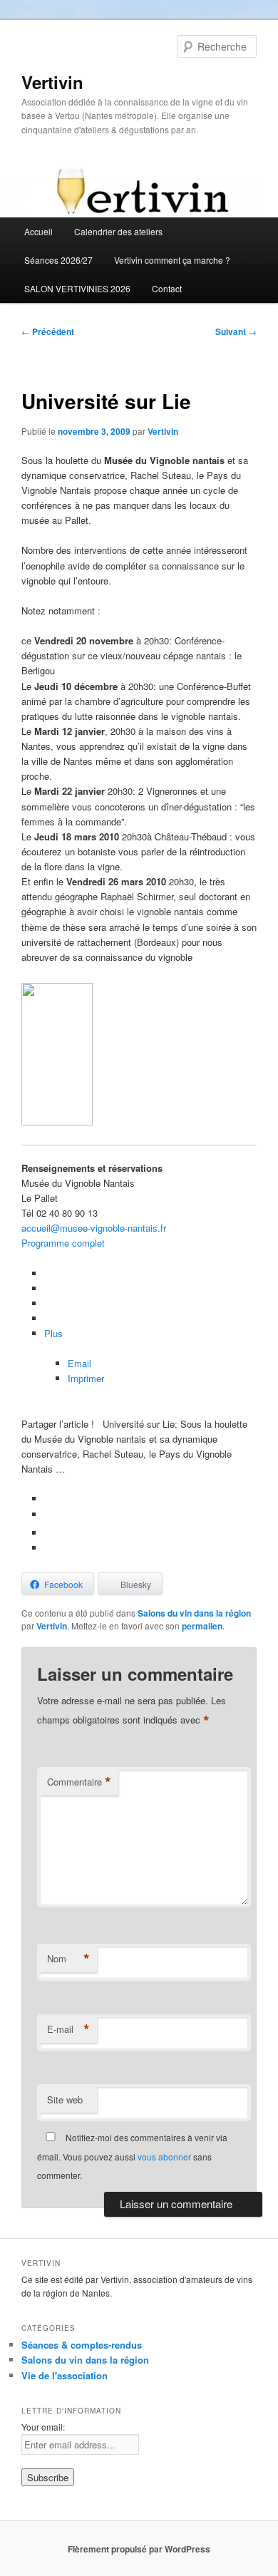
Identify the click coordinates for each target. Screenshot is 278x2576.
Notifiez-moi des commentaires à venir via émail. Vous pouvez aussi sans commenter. (132, 2156)
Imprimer (86, 1378)
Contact (167, 288)
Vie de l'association (65, 2375)
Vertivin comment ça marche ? (172, 260)
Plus (53, 1333)
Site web (65, 2100)
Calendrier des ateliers (118, 231)
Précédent (48, 331)
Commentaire (79, 1782)
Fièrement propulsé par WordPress (139, 2549)
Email (79, 1363)
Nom (68, 1959)
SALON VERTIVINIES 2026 (77, 288)
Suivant (236, 331)
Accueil (38, 231)
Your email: (43, 2427)
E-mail (68, 2029)
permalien (202, 1626)
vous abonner (164, 2157)
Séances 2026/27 (58, 260)
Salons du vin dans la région (194, 1613)
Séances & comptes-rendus (82, 2345)
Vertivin (52, 82)
